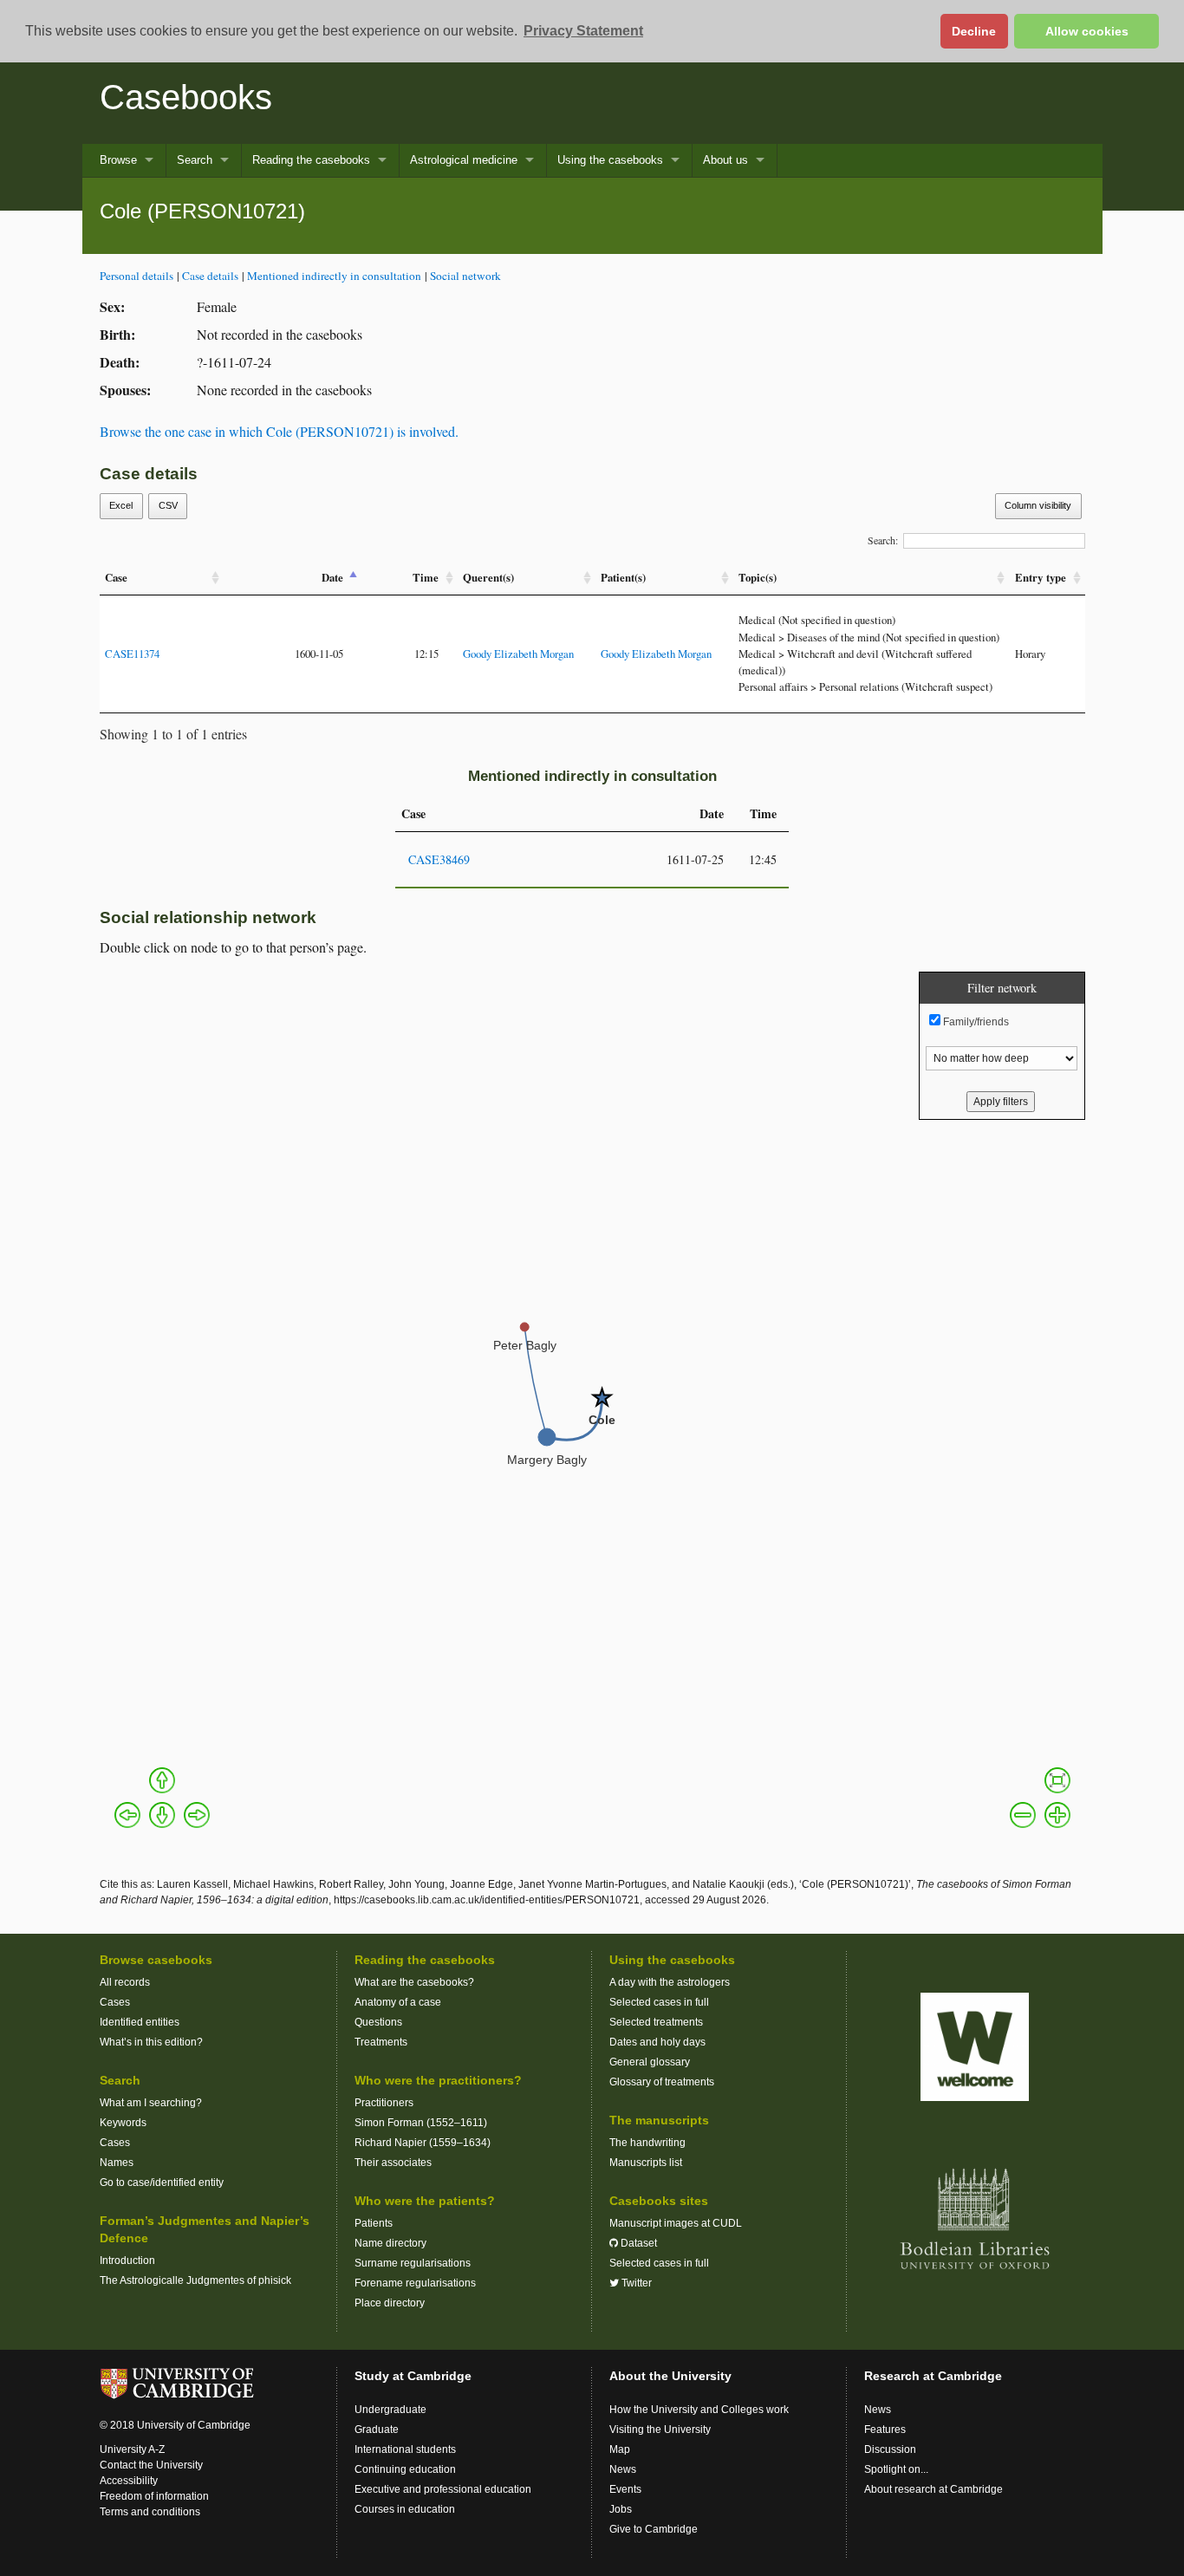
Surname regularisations (413, 2263)
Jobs (621, 2509)
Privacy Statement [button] (583, 31)
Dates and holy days (657, 2042)
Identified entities (140, 2022)
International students (405, 2449)
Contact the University (151, 2465)
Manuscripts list (646, 2163)
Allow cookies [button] (1087, 31)
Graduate (377, 2430)
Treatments (381, 2042)
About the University (670, 2376)
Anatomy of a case (398, 2002)
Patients (374, 2223)
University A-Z (132, 2449)
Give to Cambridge (654, 2529)
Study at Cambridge (413, 2376)
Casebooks (186, 97)
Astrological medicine (464, 160)
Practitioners (384, 2103)
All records (125, 1982)
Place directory (390, 2303)
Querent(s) (488, 577)
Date (332, 577)
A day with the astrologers (670, 1982)
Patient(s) (623, 577)
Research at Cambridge (933, 2376)
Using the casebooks (610, 160)
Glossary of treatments (662, 2082)
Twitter (635, 2283)
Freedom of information (154, 2496)
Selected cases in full (659, 2002)
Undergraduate (390, 2410)
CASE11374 (132, 654)
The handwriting (647, 2143)
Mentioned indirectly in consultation (334, 276)
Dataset (638, 2243)
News (623, 2469)
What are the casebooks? (414, 1982)
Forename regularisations (415, 2283)
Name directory (390, 2243)
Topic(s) (758, 577)
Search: (883, 540)
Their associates (393, 2163)
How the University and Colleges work (699, 2410)
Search (195, 160)
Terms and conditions (150, 2512)
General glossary (650, 2062)
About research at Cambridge (934, 2489)
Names (117, 2163)
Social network (465, 276)
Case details (210, 276)
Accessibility (129, 2481)
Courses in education (405, 2509)
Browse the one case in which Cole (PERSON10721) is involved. (279, 431)
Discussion (890, 2449)
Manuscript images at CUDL (676, 2223)
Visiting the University (660, 2430)
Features (885, 2430)
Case (116, 577)
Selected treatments (656, 2022)
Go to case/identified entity (162, 2182)
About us (725, 160)
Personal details (137, 276)
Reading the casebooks (311, 160)
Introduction (127, 2261)
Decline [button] (974, 31)
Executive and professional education (443, 2489)
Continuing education (405, 2469)
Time (426, 577)
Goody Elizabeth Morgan (518, 654)
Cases (115, 2002)
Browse (118, 160)
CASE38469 (439, 859)
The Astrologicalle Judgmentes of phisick (195, 2280)
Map (620, 2449)
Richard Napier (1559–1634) (423, 2143)
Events (625, 2489)
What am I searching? (151, 2103)
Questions (378, 2022)
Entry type (1041, 577)
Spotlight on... (896, 2469)
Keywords (123, 2123)
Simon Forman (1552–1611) (421, 2123)
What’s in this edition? (151, 2042)
